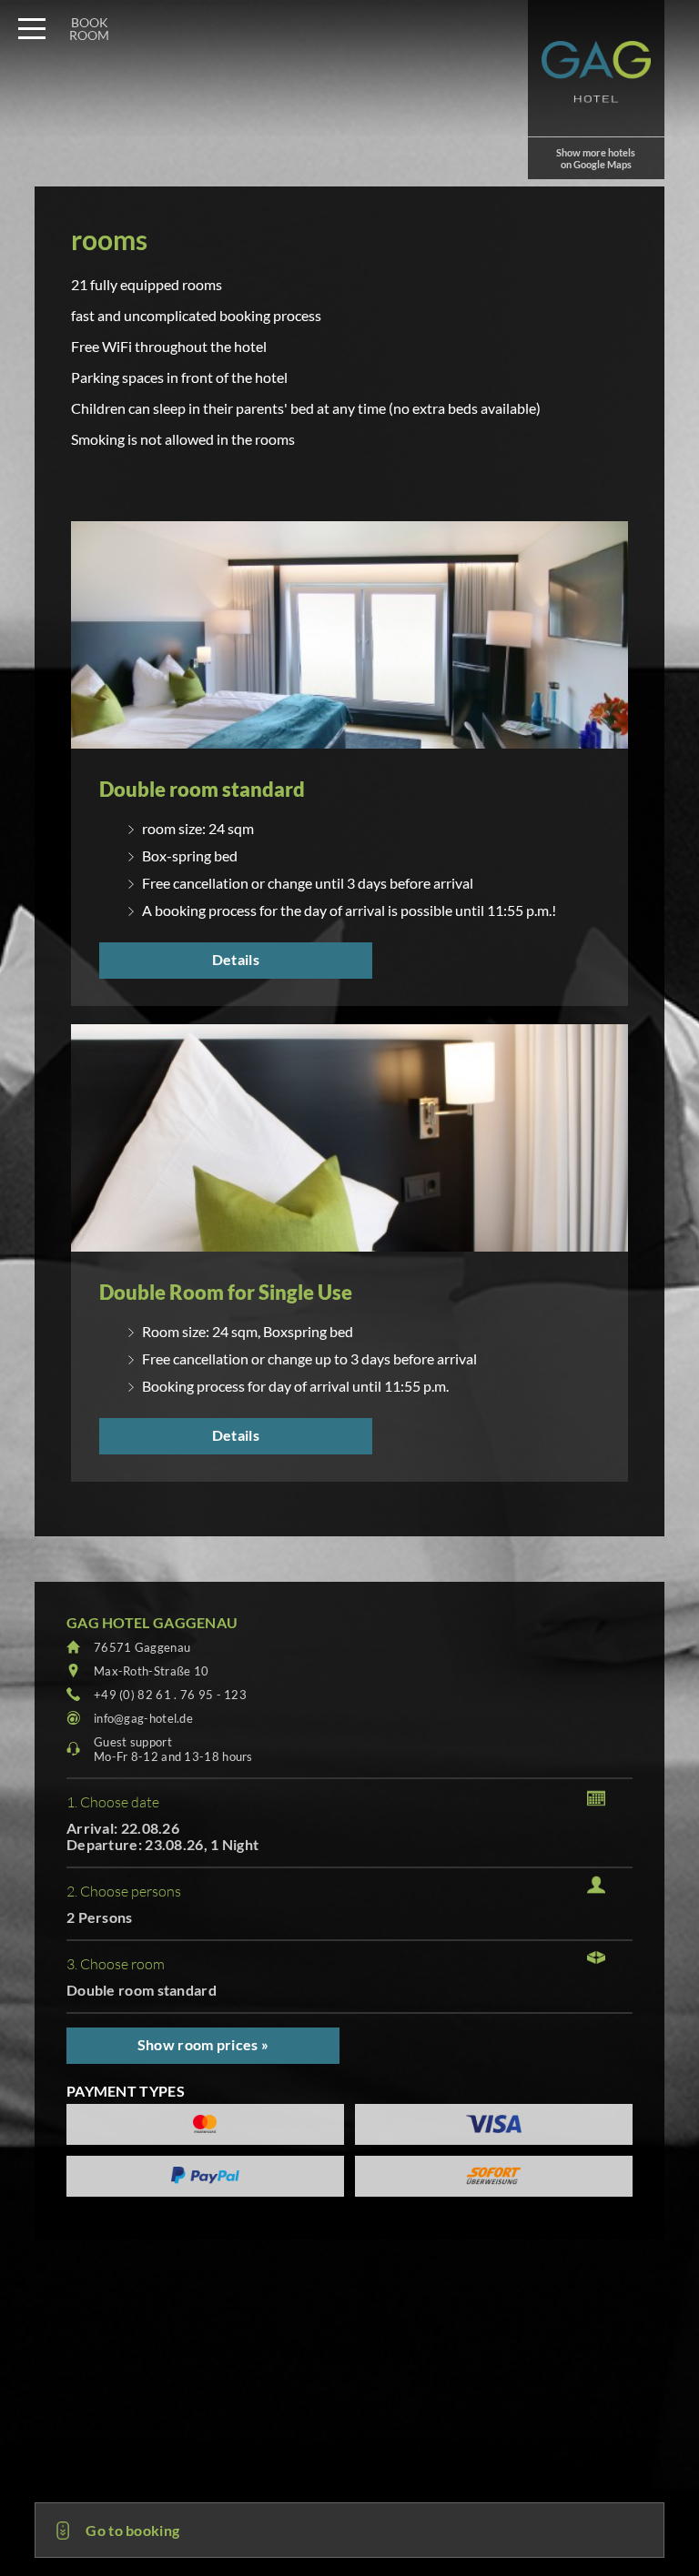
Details (236, 959)
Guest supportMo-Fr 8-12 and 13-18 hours (173, 1749)
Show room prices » (203, 2044)
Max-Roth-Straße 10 (151, 1671)
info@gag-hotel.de (143, 1718)
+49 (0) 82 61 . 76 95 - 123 (170, 1695)
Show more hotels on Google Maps (596, 158)
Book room (89, 29)
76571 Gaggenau (142, 1647)
